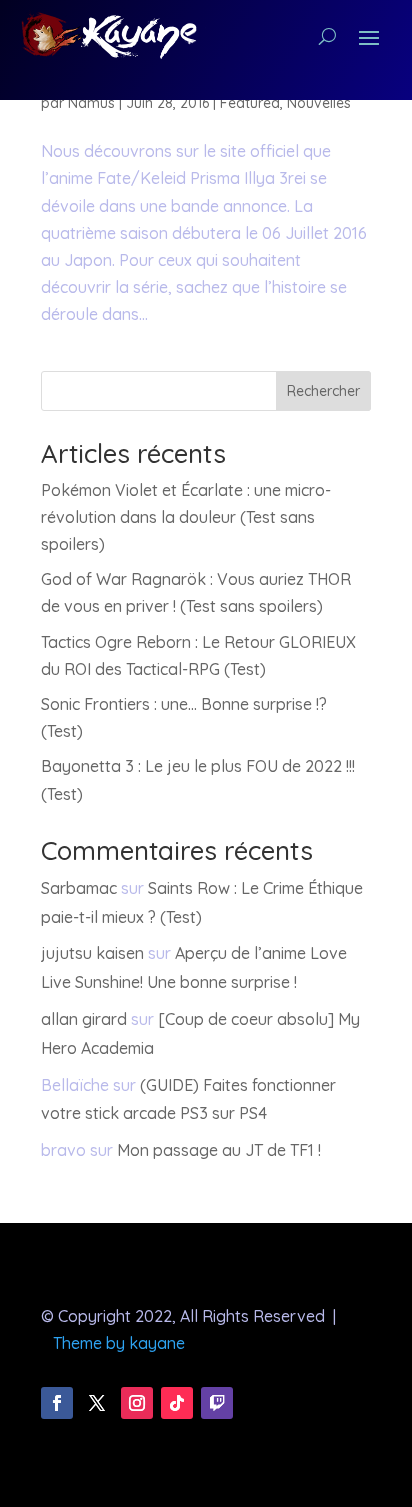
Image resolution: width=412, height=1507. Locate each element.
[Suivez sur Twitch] (217, 1403)
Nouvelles (319, 103)
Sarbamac (79, 888)
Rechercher (323, 391)
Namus (91, 103)
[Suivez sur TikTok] (177, 1403)
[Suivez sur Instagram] (137, 1403)
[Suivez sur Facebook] (57, 1403)
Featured (250, 103)
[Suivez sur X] (97, 1403)
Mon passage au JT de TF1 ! (219, 1150)
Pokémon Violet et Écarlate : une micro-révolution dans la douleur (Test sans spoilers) (186, 517)
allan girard (84, 1019)
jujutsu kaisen (92, 953)
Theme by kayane (119, 1343)
